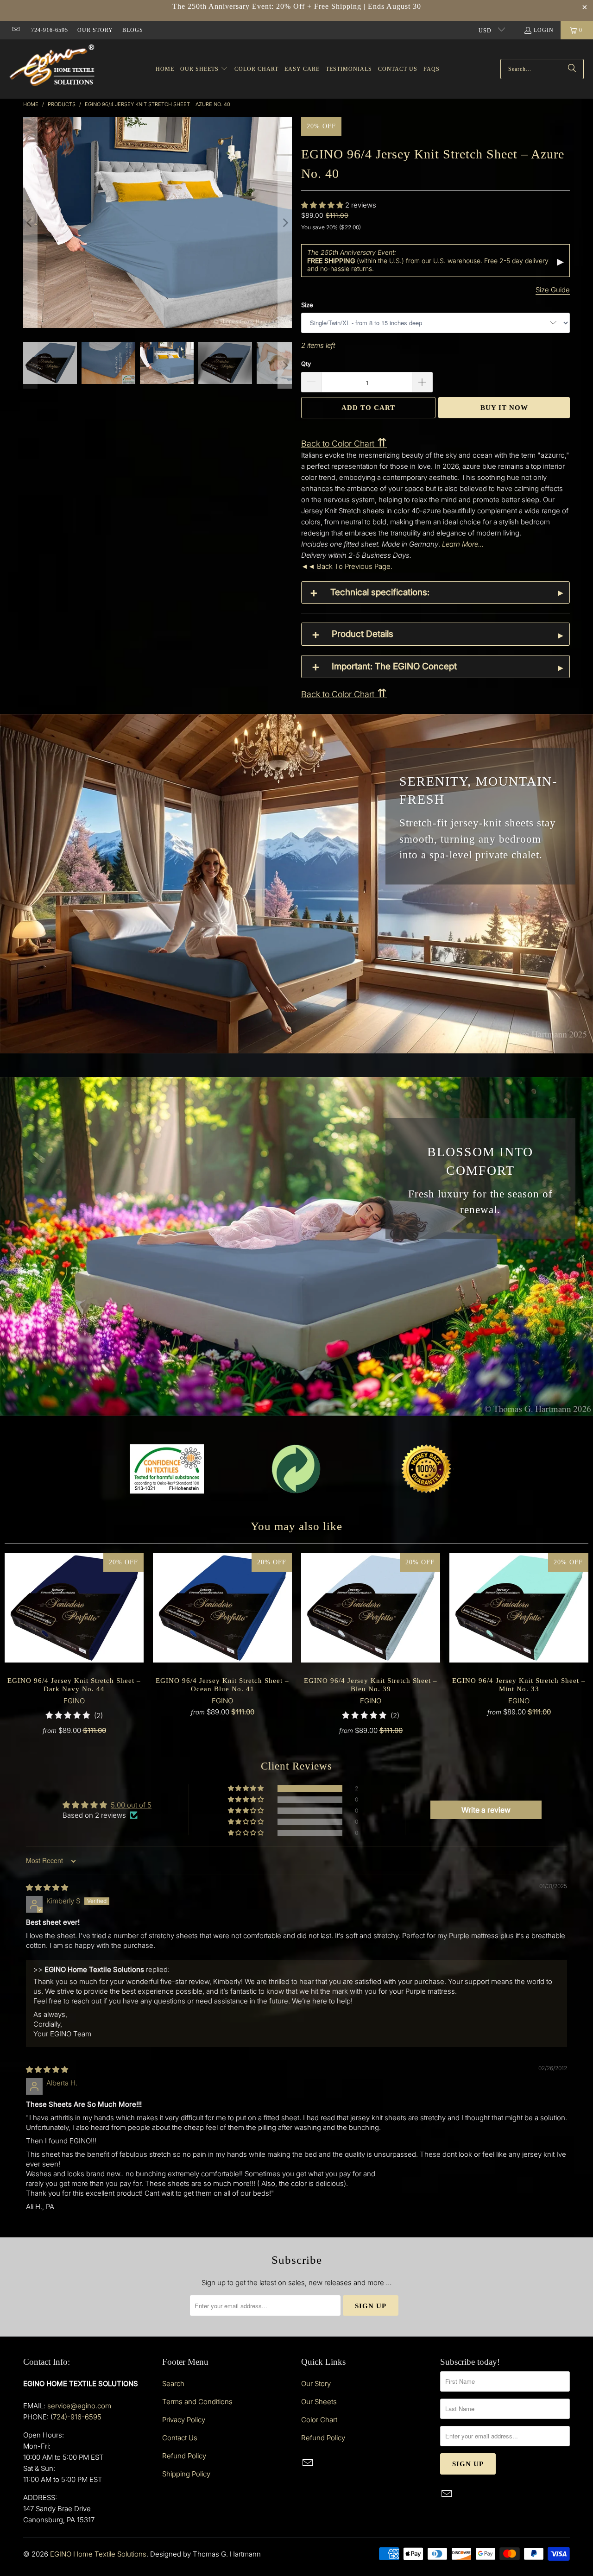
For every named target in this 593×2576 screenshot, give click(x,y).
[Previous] (30, 223)
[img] (47, 1887)
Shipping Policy (186, 2474)
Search (173, 2384)
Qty (306, 364)
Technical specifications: (380, 592)
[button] (204, 69)
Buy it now (504, 408)
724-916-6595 (50, 30)
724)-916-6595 (77, 2417)
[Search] (572, 69)
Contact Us (180, 2438)
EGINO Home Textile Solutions (98, 2554)
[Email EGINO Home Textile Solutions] (16, 30)
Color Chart (319, 2420)
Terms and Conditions (197, 2402)
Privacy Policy (184, 2420)
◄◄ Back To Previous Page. (347, 566)
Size (307, 305)
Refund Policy (184, 2456)
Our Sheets (319, 2402)
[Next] (285, 223)
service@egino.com (79, 2406)
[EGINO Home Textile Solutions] (52, 67)
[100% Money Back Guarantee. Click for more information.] (426, 1469)
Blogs (133, 30)
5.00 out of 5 (131, 1805)
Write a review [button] (486, 1810)
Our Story (95, 30)
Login (544, 30)
